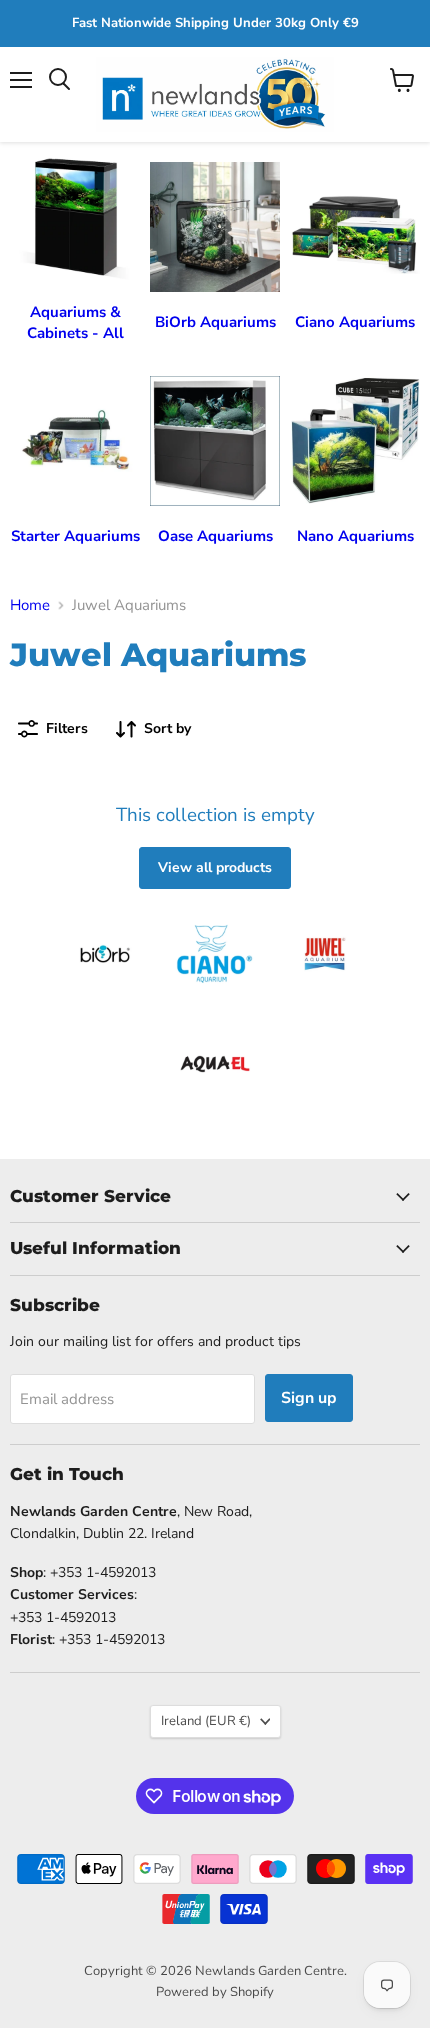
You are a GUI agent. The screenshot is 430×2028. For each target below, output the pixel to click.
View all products (215, 867)
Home (30, 605)
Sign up (309, 1398)
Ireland (206, 1721)
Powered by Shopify (215, 1992)
